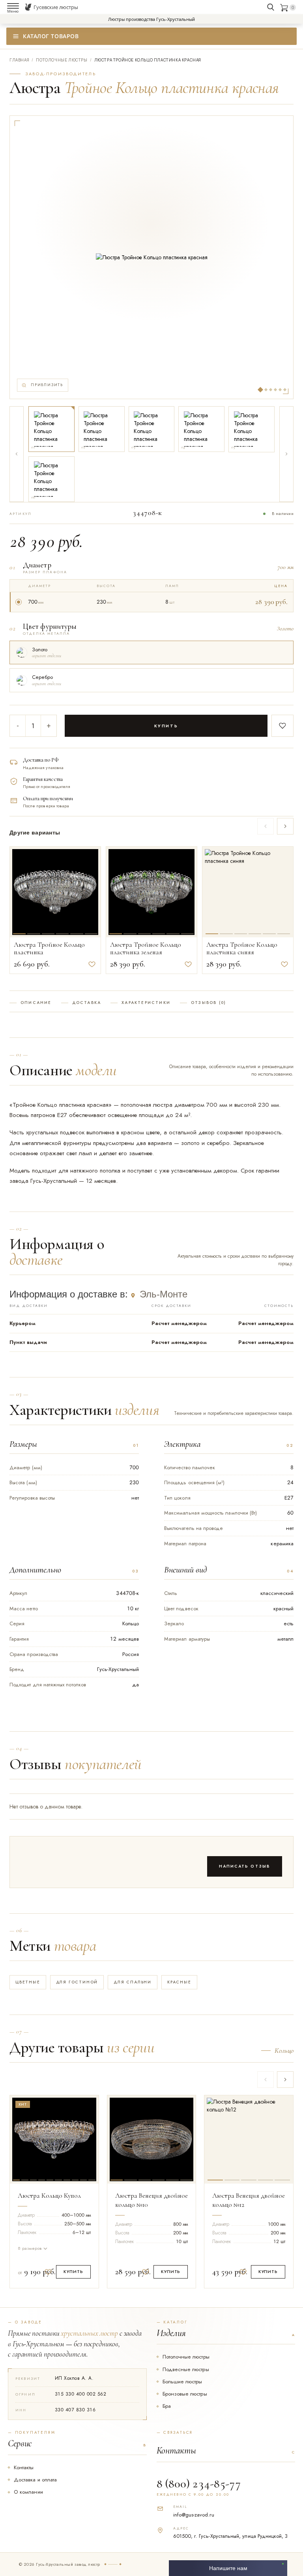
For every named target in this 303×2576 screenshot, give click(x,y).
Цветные (28, 1982)
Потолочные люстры (186, 2357)
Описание (36, 1003)
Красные (179, 1982)
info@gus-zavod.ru (194, 2515)
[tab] (19, 890)
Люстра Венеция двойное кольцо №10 (151, 2200)
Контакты (24, 2467)
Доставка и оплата (35, 2480)
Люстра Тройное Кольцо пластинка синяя (242, 949)
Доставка (87, 1003)
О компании (28, 2492)
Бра (167, 2406)
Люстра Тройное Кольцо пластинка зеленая (146, 949)
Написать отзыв (245, 1866)
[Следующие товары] (285, 2080)
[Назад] (17, 454)
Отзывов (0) (209, 1003)
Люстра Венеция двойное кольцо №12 (249, 2200)
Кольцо (284, 2051)
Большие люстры (182, 2382)
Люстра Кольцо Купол (49, 2196)
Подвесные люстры (186, 2369)
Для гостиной (77, 1982)
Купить (166, 726)
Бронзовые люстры (185, 2394)
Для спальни (133, 1982)
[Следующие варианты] (285, 826)
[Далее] (286, 454)
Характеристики (146, 1003)
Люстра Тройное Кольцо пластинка (49, 949)
